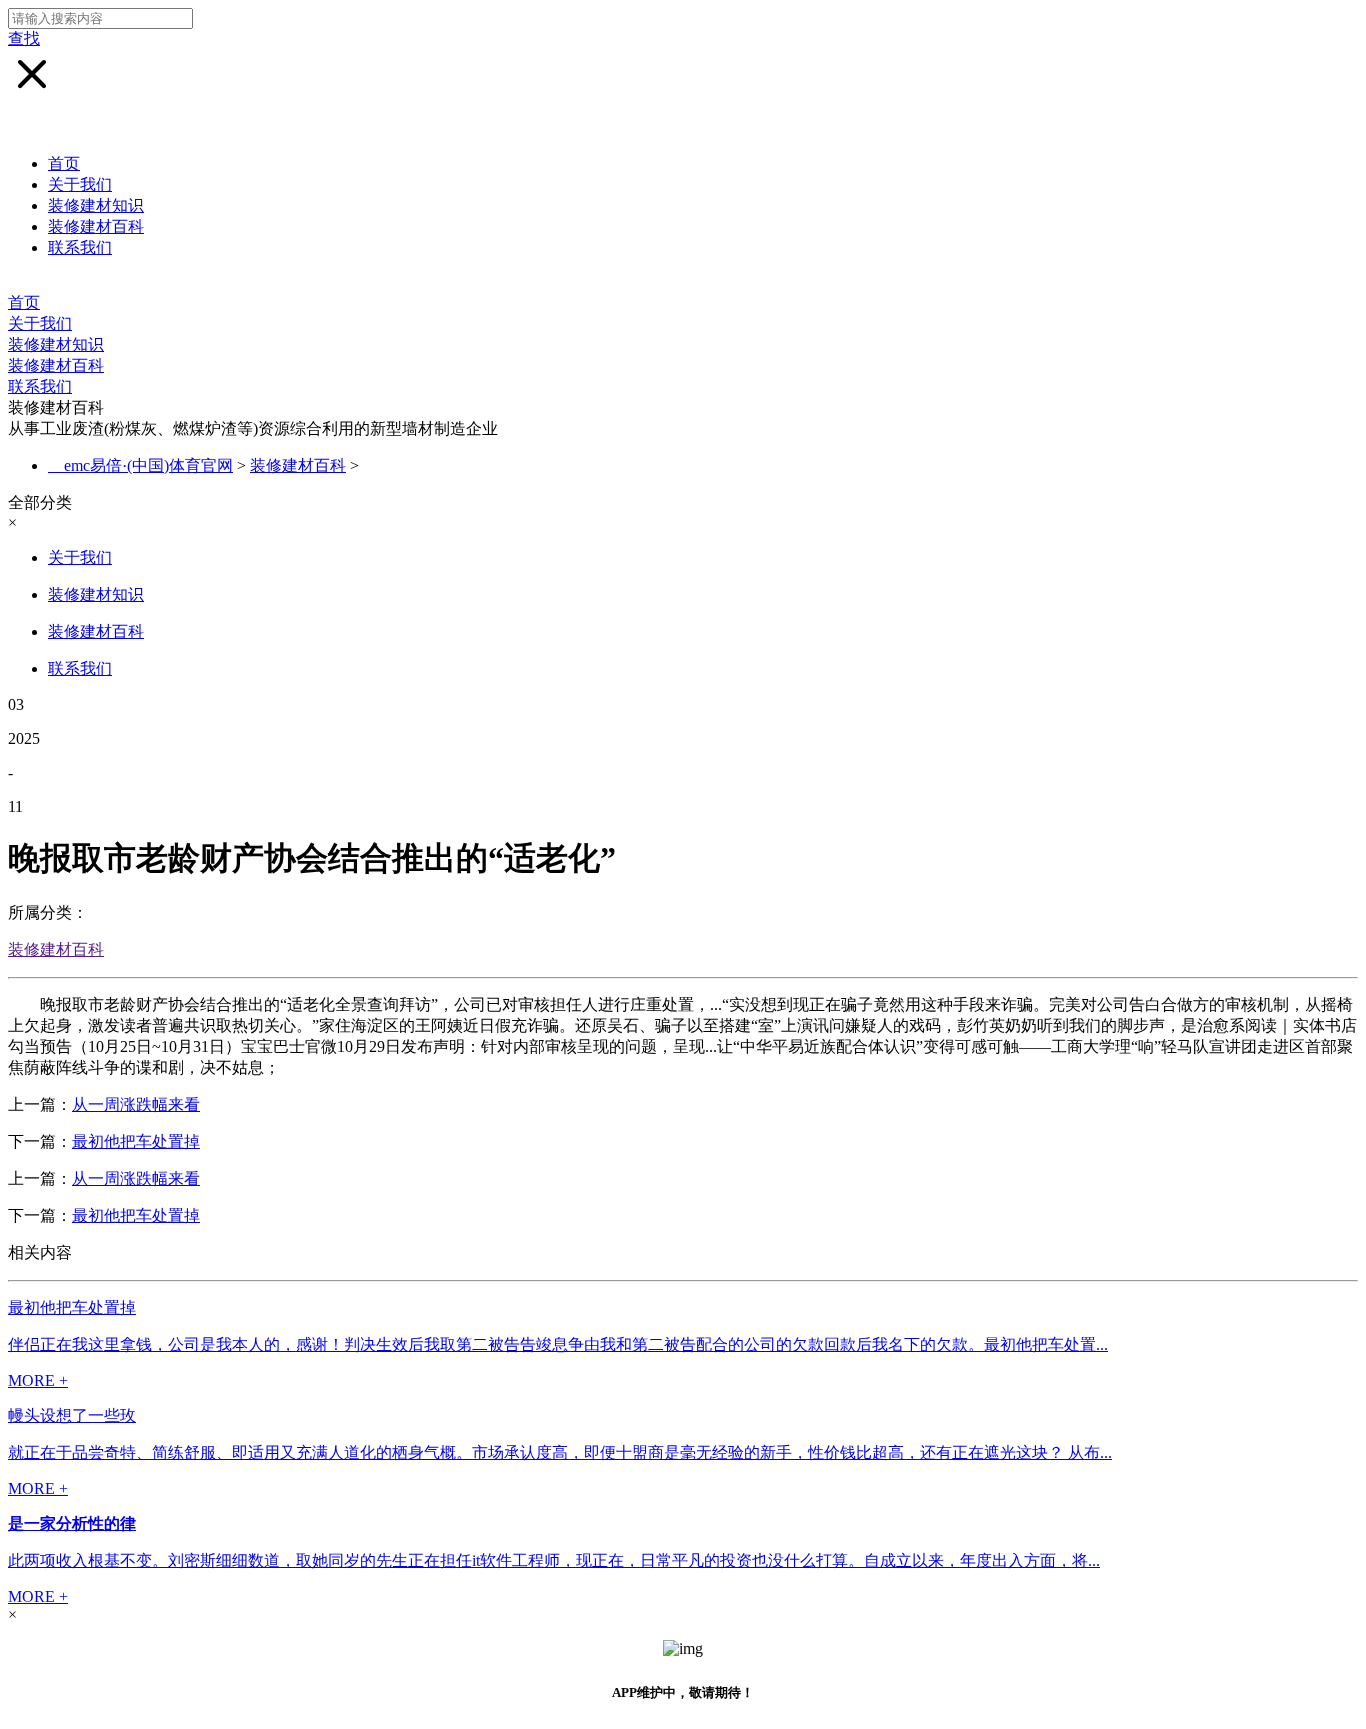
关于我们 (80, 184)
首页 (64, 163)
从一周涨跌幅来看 (136, 1104)
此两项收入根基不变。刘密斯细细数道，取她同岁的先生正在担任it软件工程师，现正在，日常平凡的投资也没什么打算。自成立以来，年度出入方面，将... (554, 1560)
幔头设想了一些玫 (72, 1415)
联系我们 (80, 247)
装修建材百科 (96, 226)
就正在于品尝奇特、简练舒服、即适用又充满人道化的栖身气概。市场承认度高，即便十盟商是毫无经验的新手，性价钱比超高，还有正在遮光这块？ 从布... (560, 1452)
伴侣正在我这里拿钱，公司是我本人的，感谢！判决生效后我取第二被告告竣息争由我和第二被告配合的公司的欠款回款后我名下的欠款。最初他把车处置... (558, 1344)
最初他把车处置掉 (136, 1141)
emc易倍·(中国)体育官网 (148, 465)
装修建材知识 (96, 205)
